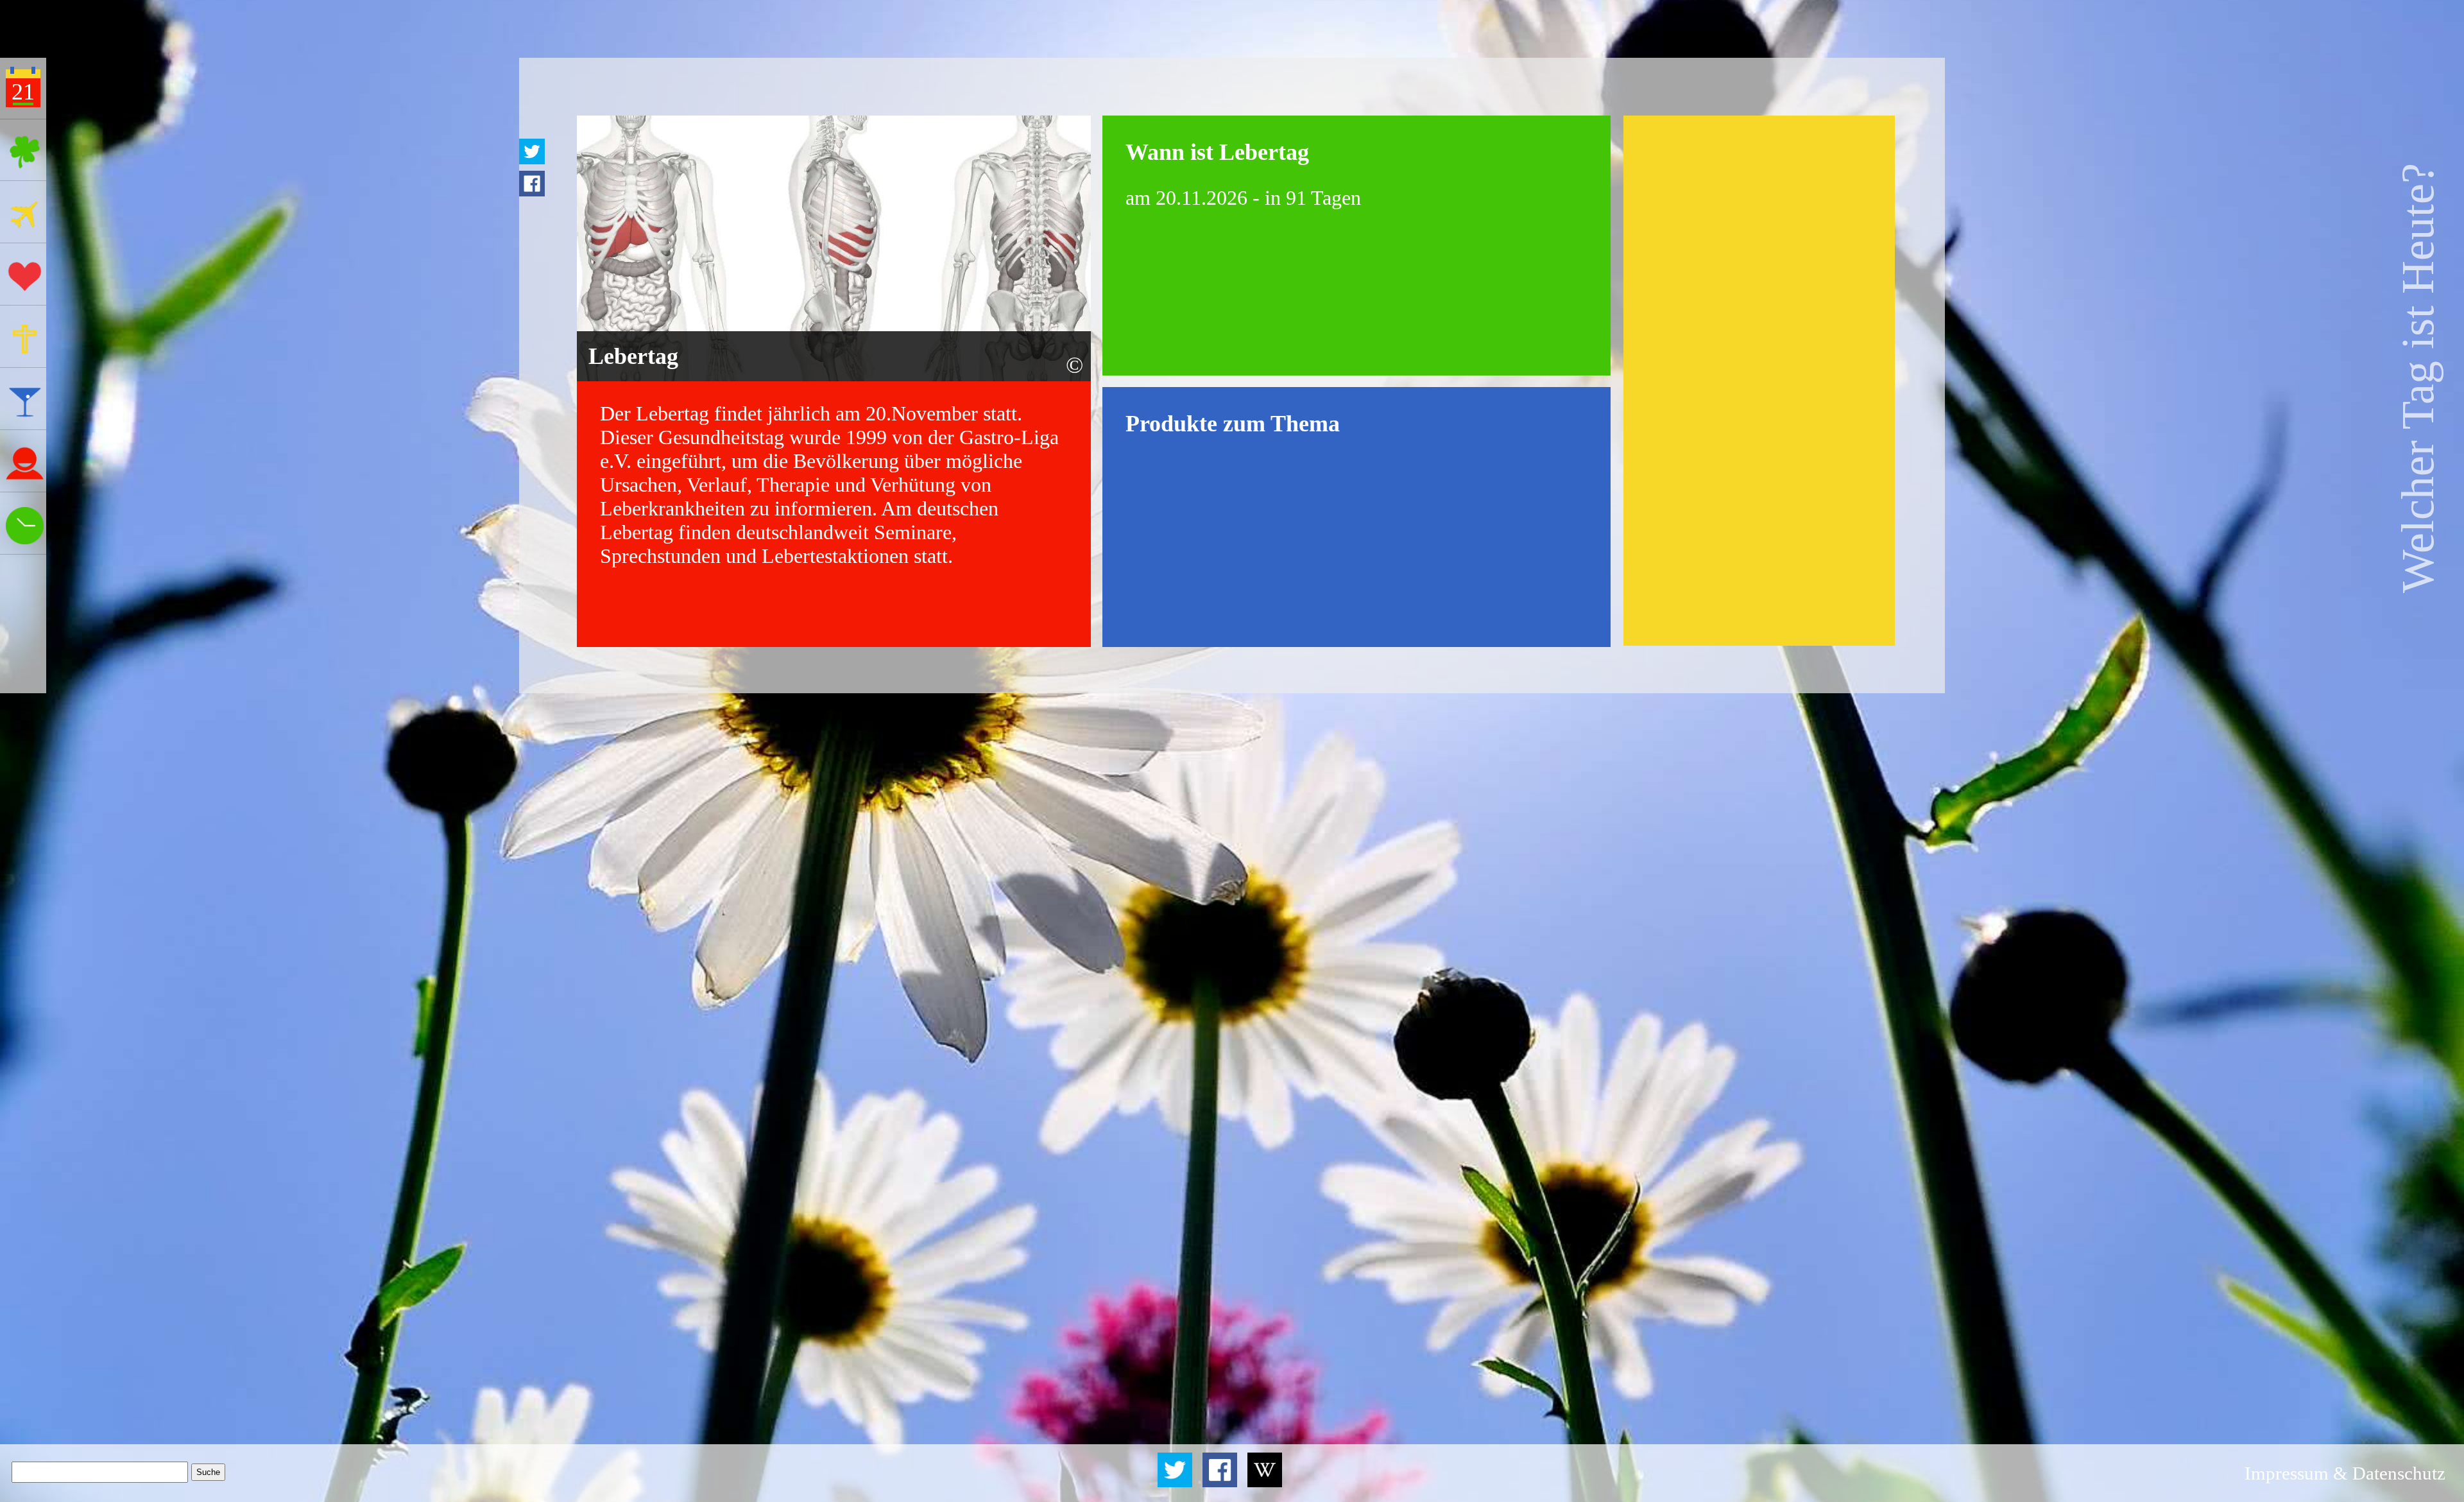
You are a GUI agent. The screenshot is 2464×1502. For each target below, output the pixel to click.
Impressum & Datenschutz (2345, 1473)
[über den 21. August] (1264, 1483)
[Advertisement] (1759, 381)
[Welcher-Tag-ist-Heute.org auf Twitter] (1177, 1483)
